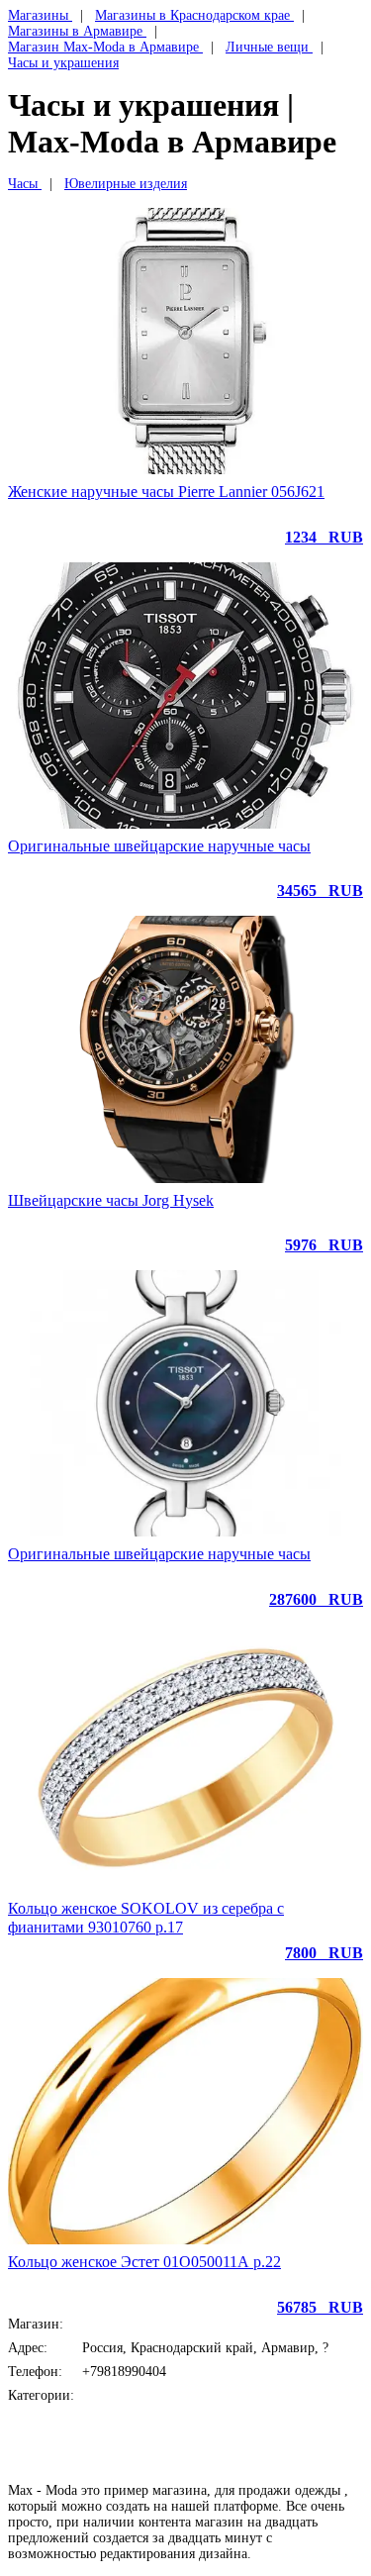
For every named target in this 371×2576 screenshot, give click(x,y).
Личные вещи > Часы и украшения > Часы (191, 2419)
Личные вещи (124, 2395)
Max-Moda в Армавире (150, 2324)
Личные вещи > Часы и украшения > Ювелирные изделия (214, 2435)
